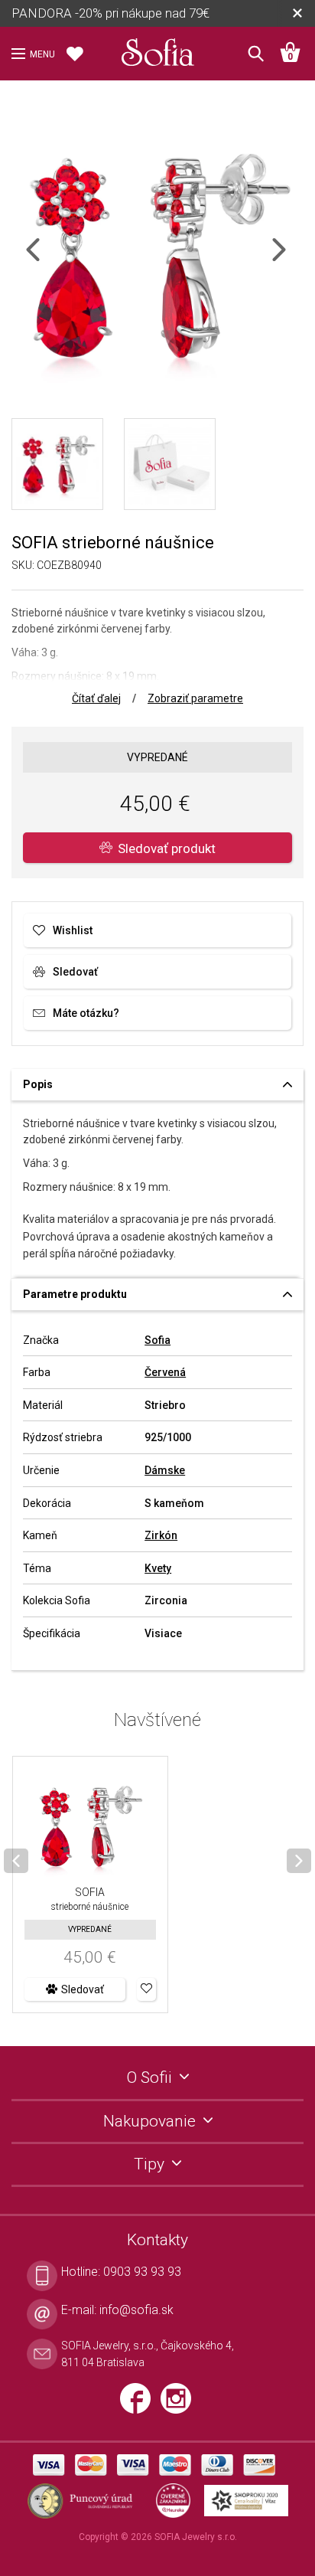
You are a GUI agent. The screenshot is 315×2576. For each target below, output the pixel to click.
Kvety (158, 1568)
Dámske (165, 1470)
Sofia (157, 1340)
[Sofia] (157, 49)
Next (292, 259)
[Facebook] (140, 2404)
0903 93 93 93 (142, 2272)
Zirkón (161, 1535)
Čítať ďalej (96, 698)
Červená (165, 1372)
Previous (46, 259)
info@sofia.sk (136, 2310)
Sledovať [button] (83, 1989)
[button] (146, 1989)
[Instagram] (180, 2404)
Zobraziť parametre (195, 698)
